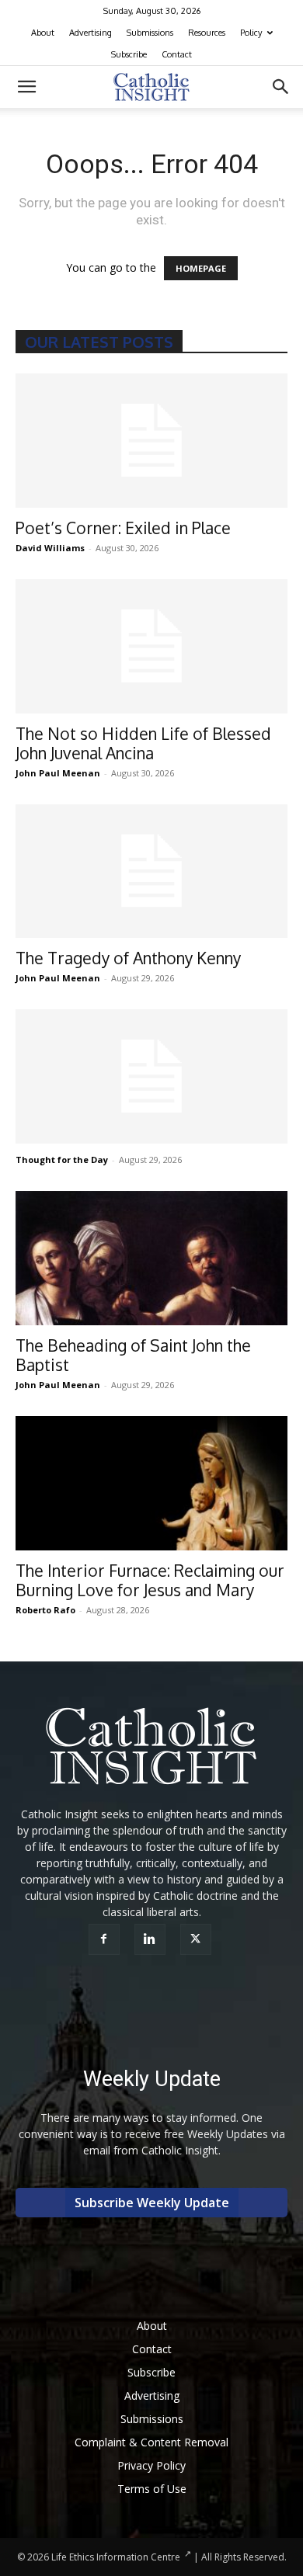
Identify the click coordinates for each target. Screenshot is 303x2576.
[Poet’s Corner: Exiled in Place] (151, 441)
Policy (251, 33)
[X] (198, 1939)
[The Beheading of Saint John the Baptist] (151, 1258)
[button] (26, 87)
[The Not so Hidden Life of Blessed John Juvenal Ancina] (151, 646)
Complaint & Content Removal (151, 2442)
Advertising (91, 33)
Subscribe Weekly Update (152, 2203)
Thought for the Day (62, 1160)
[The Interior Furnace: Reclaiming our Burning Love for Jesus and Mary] (151, 1483)
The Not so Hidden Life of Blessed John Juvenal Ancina (143, 743)
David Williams (50, 548)
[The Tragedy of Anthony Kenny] (151, 871)
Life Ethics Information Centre (116, 2557)
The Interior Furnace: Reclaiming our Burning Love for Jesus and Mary (150, 1580)
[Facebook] (106, 1939)
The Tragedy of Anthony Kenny (128, 958)
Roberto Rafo (45, 1610)
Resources (207, 33)
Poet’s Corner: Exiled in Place (123, 528)
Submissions (150, 33)
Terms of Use (152, 2489)
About (43, 33)
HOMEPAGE (201, 268)
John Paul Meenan (58, 773)
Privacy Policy (151, 2465)
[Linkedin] (152, 1939)
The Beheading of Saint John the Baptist (133, 1355)
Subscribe (129, 54)
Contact (177, 54)
